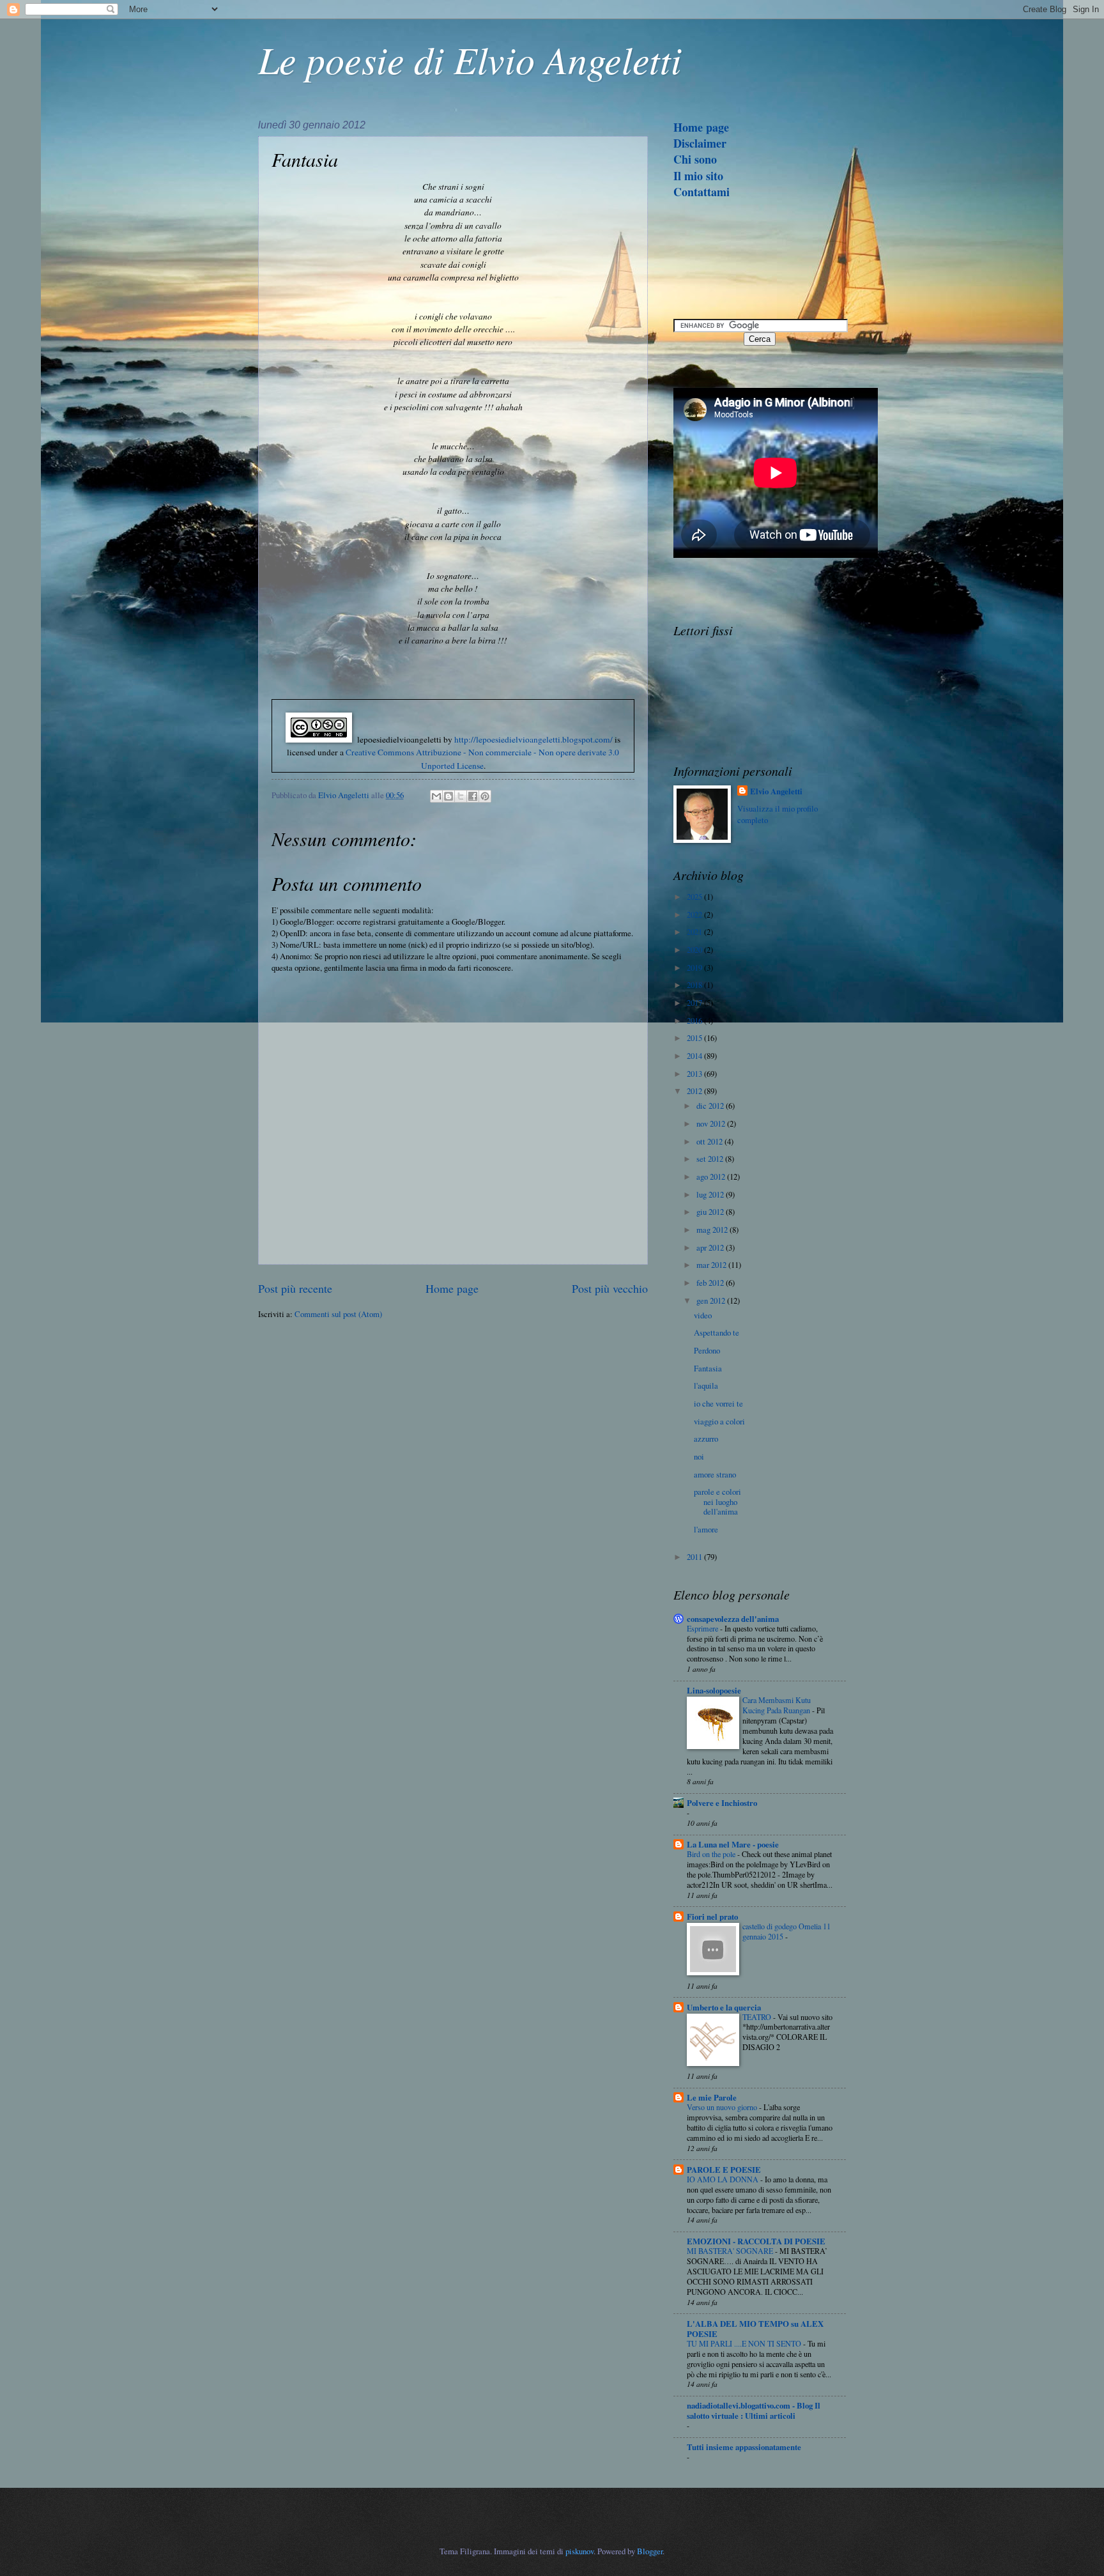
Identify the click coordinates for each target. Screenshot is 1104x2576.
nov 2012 (712, 1123)
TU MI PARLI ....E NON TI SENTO (745, 2343)
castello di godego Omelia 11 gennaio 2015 (786, 1931)
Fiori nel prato (712, 1917)
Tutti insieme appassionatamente (744, 2447)
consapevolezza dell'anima (733, 1619)
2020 (695, 950)
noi (699, 1456)
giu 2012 (711, 1212)
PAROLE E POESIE (724, 2170)
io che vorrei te (718, 1403)
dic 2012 (711, 1106)
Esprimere (703, 1628)
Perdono (707, 1350)
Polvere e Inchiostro (722, 1803)
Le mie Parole (712, 2097)
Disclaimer (700, 143)
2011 (695, 1557)
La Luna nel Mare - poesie (733, 1844)
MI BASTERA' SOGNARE (731, 2251)
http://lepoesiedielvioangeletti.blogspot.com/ (533, 739)
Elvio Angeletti (776, 791)
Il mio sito (698, 176)
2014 (695, 1056)
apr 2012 (711, 1247)
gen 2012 (712, 1300)
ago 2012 (712, 1176)
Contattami (701, 192)
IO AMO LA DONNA (724, 2179)
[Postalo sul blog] (448, 796)
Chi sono (695, 159)
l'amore (706, 1529)
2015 (695, 1038)
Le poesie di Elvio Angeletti (470, 59)
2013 (695, 1074)
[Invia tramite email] (436, 796)
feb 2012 (711, 1283)
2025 (695, 897)
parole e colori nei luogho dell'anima (717, 1501)
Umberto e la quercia (724, 2007)
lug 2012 (711, 1194)
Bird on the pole (712, 1854)
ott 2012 (710, 1141)
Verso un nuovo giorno (723, 2107)
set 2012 (711, 1159)
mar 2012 (712, 1265)
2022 (695, 914)
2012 (695, 1091)
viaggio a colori (719, 1421)
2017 (695, 1003)
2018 (695, 985)
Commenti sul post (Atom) (338, 1314)
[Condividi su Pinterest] (485, 796)
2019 (695, 968)
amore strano (715, 1474)
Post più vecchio (610, 1288)
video (703, 1315)
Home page (452, 1288)
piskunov (579, 2551)
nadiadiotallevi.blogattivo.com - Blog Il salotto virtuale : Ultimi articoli (754, 2410)
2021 (695, 932)
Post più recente (295, 1288)
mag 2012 (713, 1230)
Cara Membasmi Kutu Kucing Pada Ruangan (777, 1705)
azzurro (706, 1438)
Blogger (650, 2551)
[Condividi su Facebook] (473, 796)
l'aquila (706, 1385)
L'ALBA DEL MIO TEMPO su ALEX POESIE (755, 2329)
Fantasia (708, 1368)
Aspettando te (717, 1332)
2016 (695, 1021)
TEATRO (758, 2017)
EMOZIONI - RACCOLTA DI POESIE (756, 2241)
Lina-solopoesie (714, 1690)
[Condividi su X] (461, 796)
